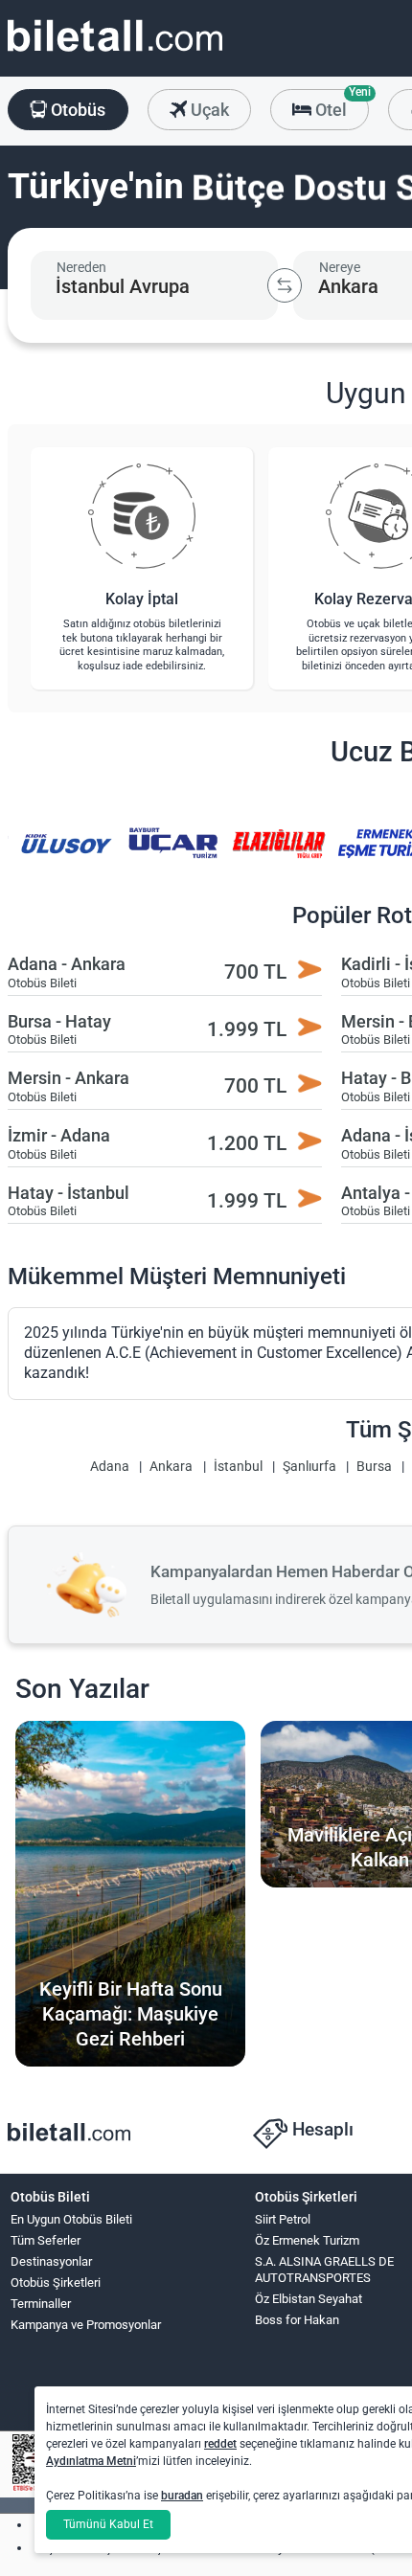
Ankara (171, 1467)
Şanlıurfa (309, 1467)
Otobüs (76, 110)
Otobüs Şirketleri (56, 2282)
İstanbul (238, 1467)
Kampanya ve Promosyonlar (86, 2325)
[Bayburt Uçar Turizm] (172, 857)
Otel (340, 104)
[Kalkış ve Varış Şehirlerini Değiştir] (285, 285)
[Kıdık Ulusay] (66, 857)
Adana (110, 1467)
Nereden (81, 267)
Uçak (208, 110)
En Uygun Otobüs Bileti (71, 2219)
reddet (220, 2444)
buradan (182, 2496)
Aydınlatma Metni (91, 2461)
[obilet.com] (115, 53)
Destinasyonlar (51, 2261)
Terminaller (41, 2304)
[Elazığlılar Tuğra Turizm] (279, 857)
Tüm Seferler (46, 2240)
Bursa (374, 1467)
